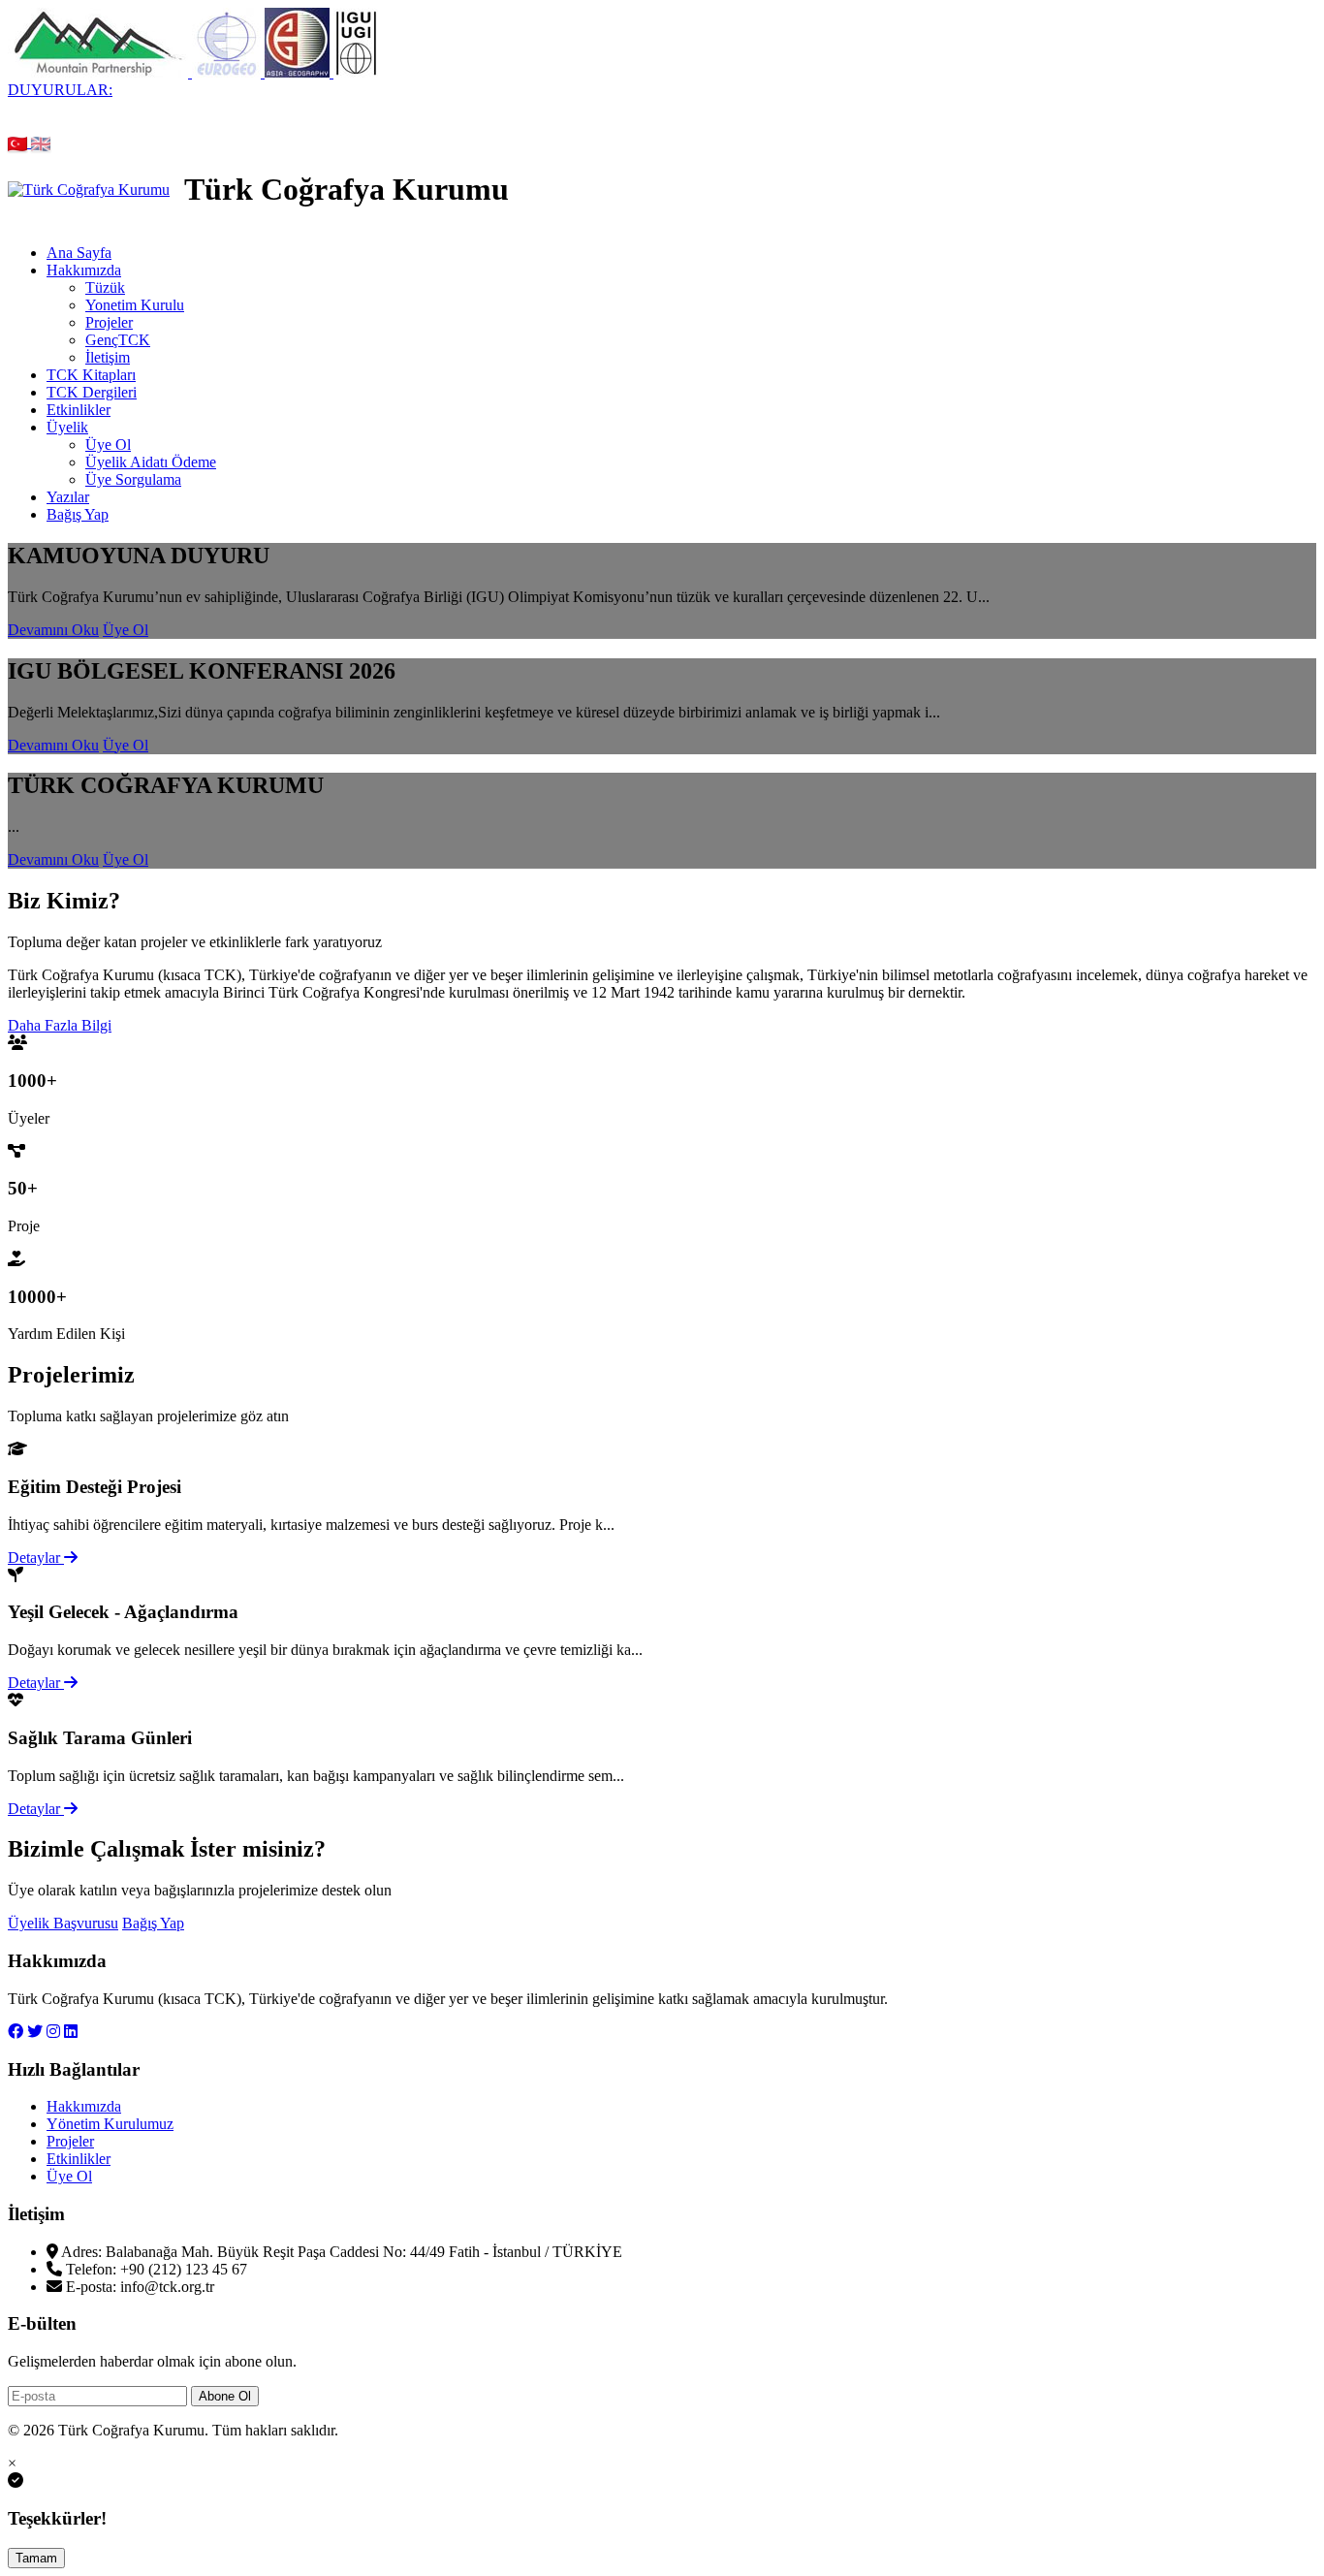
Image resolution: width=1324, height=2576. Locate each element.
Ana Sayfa (79, 253)
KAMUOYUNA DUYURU (116, 107)
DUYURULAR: (60, 90)
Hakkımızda (84, 270)
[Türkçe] (19, 142)
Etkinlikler (79, 410)
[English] (41, 142)
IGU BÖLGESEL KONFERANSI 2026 (887, 107)
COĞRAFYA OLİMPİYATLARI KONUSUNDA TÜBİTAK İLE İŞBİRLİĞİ (617, 125)
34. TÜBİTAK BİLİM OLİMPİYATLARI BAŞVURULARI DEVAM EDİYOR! (483, 107)
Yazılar (68, 497)
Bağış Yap (78, 514)
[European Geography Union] (228, 72)
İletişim (108, 357)
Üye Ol (108, 445)
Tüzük (105, 287)
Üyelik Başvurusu (63, 1923)
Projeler (109, 322)
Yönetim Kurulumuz (110, 2124)
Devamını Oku (53, 630)
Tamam (36, 2558)
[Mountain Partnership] (100, 72)
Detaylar (36, 1558)
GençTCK (118, 340)
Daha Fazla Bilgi (60, 1025)
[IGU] (356, 72)
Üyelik (67, 427)
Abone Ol (225, 2396)
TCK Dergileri (92, 392)
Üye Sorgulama (133, 479)
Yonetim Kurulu (135, 305)
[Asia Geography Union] (299, 72)
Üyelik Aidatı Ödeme (151, 462)
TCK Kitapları (91, 375)
